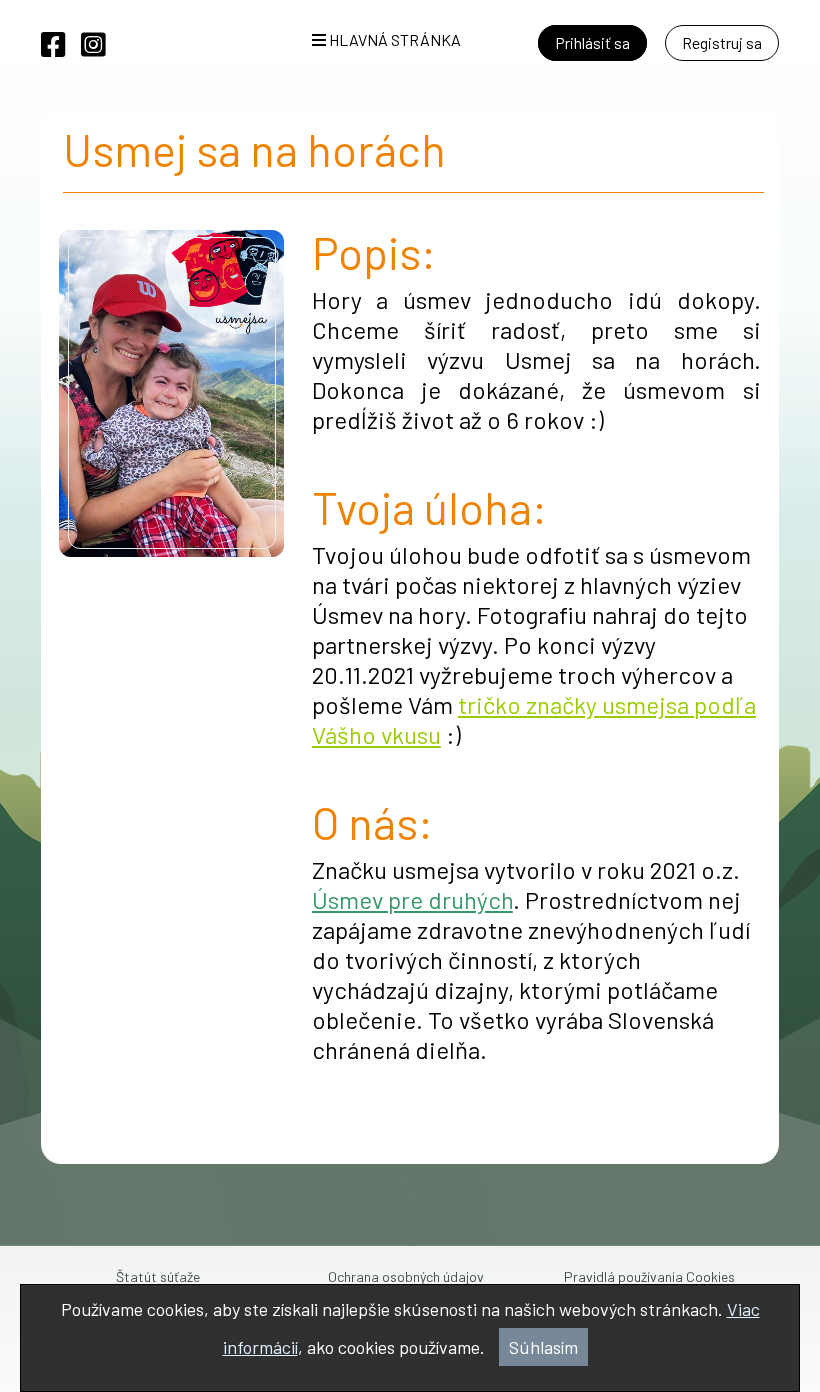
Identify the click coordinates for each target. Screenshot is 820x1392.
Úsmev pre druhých (412, 899)
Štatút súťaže (158, 1276)
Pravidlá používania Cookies (649, 1276)
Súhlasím (543, 1347)
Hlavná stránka (393, 39)
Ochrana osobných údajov (406, 1276)
